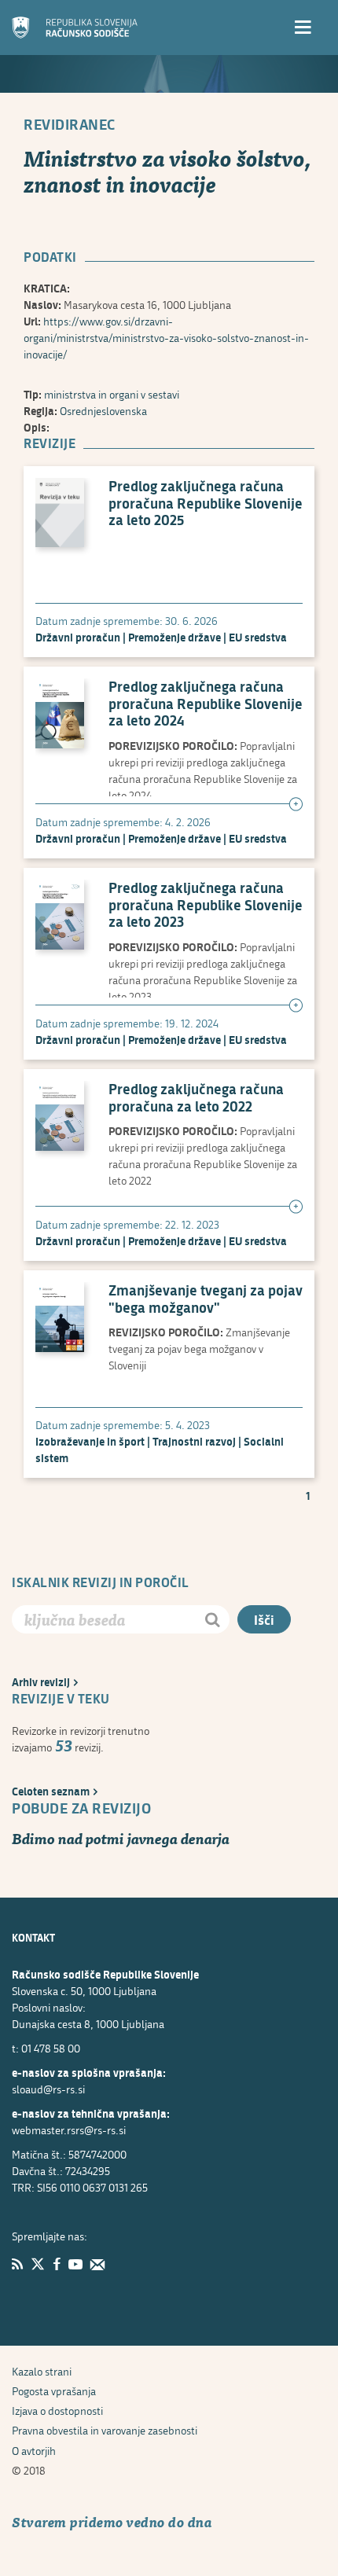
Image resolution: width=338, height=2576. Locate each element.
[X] (38, 2264)
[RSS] (17, 2264)
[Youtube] (75, 2264)
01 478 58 (51, 2048)
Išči (264, 1620)
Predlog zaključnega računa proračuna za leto (196, 1098)
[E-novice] (97, 2264)
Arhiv (41, 1682)
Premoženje (175, 637)
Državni (78, 637)
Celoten (51, 1791)
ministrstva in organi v (112, 394)
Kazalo (42, 2371)
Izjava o (57, 2411)
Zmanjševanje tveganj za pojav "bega (206, 1299)
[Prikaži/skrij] (296, 805)
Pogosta (54, 2391)
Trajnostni (194, 1441)
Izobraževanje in (90, 1441)
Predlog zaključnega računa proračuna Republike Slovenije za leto (206, 503)
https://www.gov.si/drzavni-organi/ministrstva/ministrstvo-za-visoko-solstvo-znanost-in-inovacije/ (166, 338)
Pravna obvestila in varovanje (105, 2430)
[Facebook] (57, 2264)
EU (258, 637)
